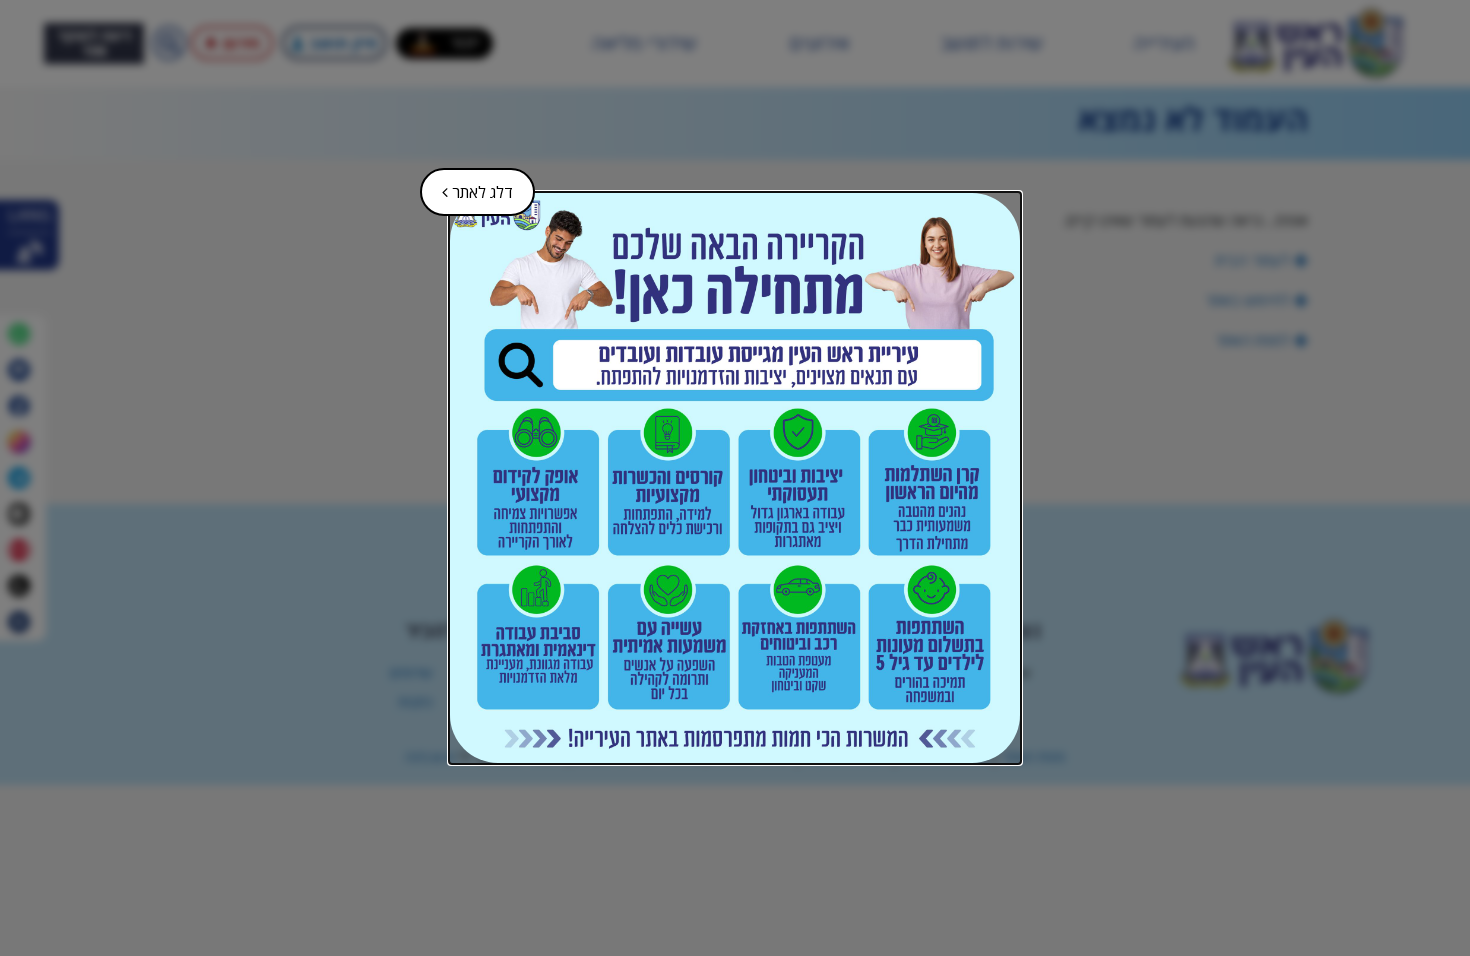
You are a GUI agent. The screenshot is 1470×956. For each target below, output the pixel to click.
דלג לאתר (468, 185)
